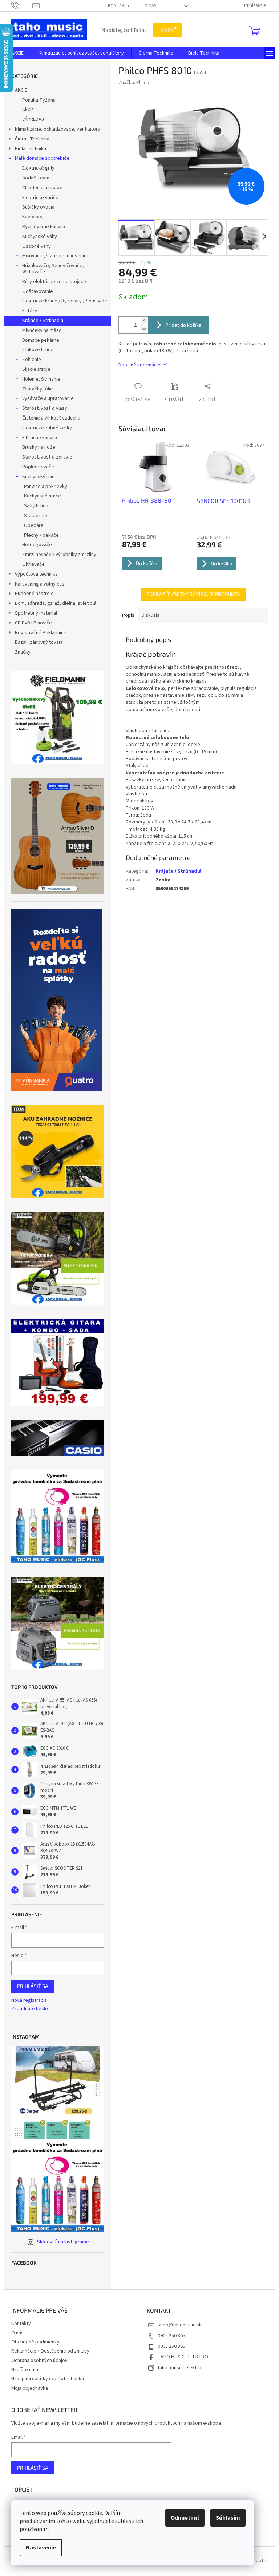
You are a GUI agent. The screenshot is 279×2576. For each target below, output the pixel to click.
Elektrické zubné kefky (47, 428)
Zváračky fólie (38, 389)
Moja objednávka (30, 2388)
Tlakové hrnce (38, 350)
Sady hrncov (37, 506)
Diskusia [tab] (151, 615)
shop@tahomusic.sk (180, 2325)
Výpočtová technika (36, 574)
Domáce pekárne (41, 340)
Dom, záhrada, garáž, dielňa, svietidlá (56, 603)
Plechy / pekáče (41, 535)
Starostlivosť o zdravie (47, 457)
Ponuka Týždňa (39, 100)
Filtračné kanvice (41, 438)
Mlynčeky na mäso (42, 330)
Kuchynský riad (39, 477)
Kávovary (32, 217)
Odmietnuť (185, 2518)
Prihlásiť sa (33, 1986)
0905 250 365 (171, 2336)
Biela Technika (31, 149)
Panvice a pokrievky (46, 487)
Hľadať (167, 30)
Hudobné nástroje (34, 594)
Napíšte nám (25, 2370)
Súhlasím (228, 2518)
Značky (23, 652)
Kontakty (119, 6)
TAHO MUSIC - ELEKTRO (183, 2357)
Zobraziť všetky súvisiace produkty (193, 594)
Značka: (134, 83)
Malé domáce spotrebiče (42, 158)
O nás (150, 6)
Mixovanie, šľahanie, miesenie (54, 256)
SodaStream (36, 178)
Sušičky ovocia (38, 207)
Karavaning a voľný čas (40, 584)
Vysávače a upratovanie (48, 398)
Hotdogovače (37, 545)
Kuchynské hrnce (43, 496)
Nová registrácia (29, 2001)
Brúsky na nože (39, 447)
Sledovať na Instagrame (63, 2242)
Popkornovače (38, 467)
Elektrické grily (38, 168)
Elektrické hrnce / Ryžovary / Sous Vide (65, 301)
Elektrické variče (40, 198)
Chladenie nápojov (42, 188)
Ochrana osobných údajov (39, 2361)
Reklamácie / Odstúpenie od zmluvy (50, 2351)
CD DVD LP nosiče (33, 623)
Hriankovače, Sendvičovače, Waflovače (53, 269)
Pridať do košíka (183, 325)
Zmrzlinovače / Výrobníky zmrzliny (59, 555)
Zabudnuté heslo (30, 2009)
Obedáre (34, 525)
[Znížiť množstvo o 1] (144, 329)
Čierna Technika (32, 139)
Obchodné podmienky (35, 2342)
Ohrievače (33, 564)
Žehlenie (32, 360)
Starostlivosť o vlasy (45, 408)
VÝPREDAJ (33, 119)
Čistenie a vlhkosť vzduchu (51, 418)
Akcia (28, 110)
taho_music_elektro (179, 2368)
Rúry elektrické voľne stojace (54, 282)
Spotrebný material (36, 613)
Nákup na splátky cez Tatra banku (48, 2379)
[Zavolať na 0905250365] (22, 5)
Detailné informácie (139, 365)
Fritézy (30, 311)
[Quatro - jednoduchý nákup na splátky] (57, 1000)
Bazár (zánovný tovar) (39, 642)
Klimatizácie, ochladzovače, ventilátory (58, 129)
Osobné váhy (37, 246)
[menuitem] (17, 53)
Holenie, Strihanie (41, 379)
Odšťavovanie (38, 291)
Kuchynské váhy (40, 237)
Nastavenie (41, 2548)
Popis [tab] (128, 615)
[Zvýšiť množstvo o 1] (144, 321)
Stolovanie (36, 516)
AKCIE (21, 90)
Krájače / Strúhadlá (43, 321)
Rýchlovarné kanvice (45, 227)
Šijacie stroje (36, 369)
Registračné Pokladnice (41, 633)
